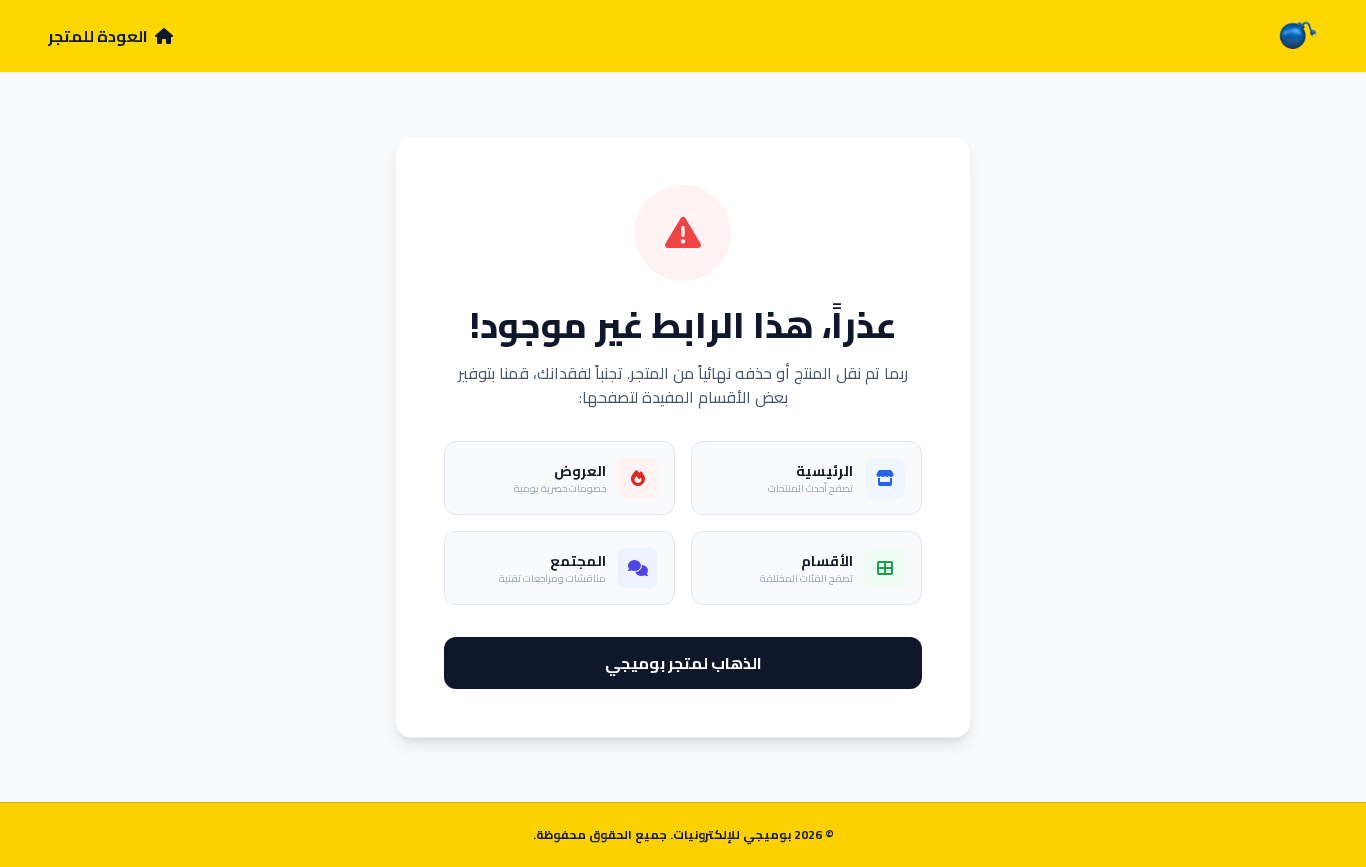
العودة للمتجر (99, 36)
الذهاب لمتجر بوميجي (683, 663)
